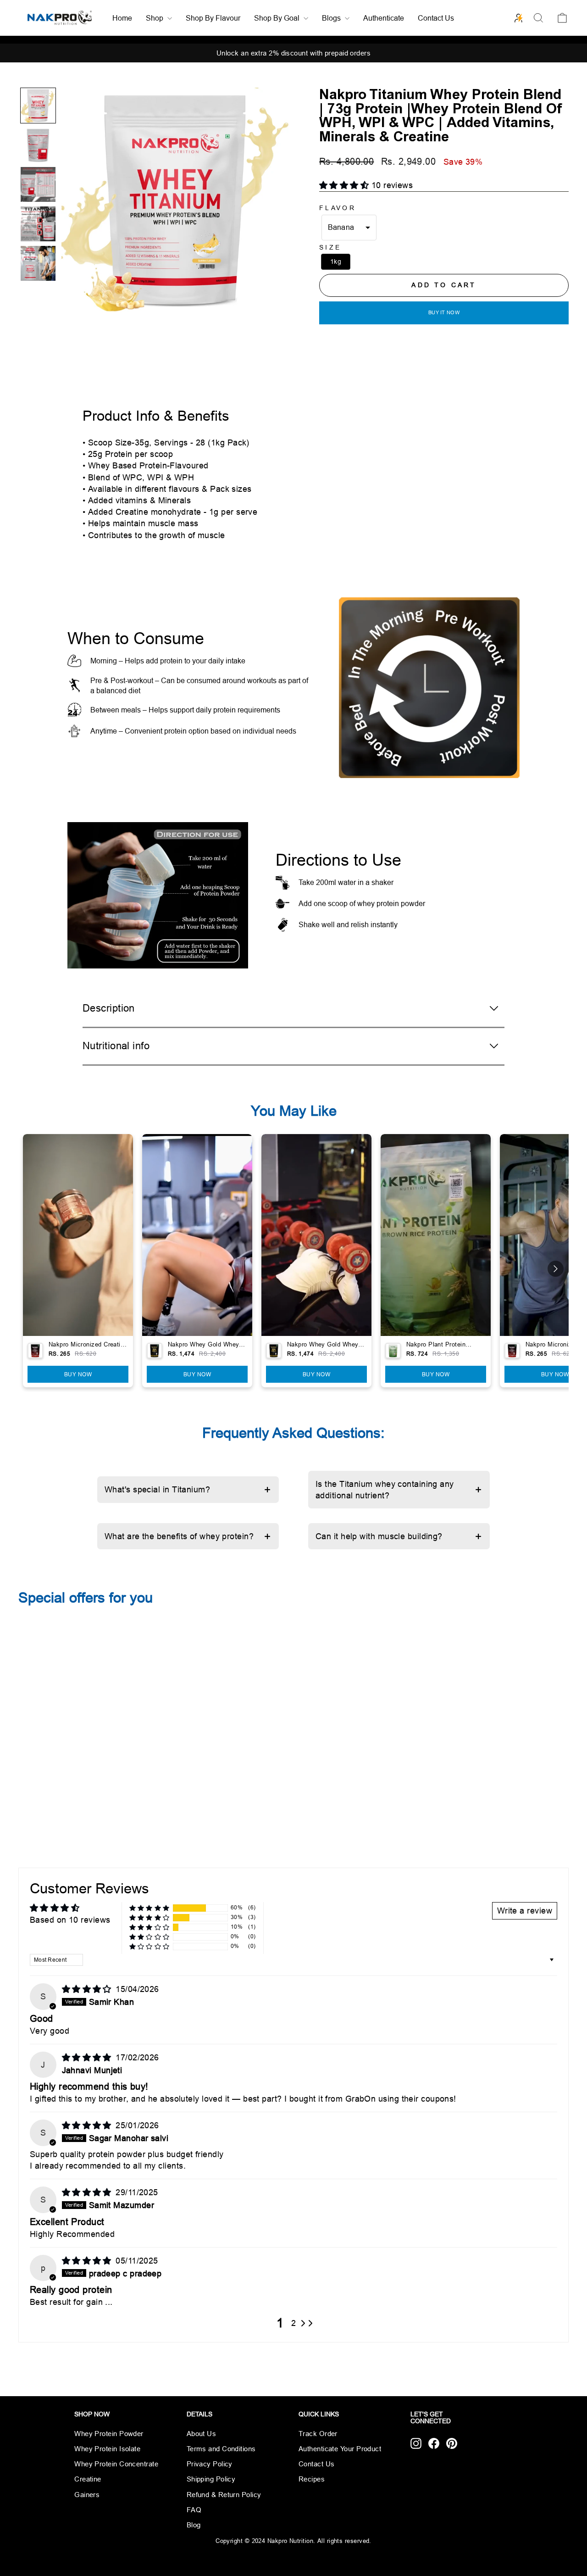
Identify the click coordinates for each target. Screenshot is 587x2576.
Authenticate (384, 18)
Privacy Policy (210, 2464)
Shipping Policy (211, 2479)
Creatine (88, 2479)
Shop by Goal (278, 18)
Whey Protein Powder (109, 2434)
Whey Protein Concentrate (116, 2464)
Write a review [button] (525, 1911)
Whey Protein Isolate (107, 2449)
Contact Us (436, 18)
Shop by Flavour (213, 18)
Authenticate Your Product (340, 2449)
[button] (38, 106)
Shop (155, 18)
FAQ (194, 2510)
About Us (202, 2434)
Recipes (312, 2479)
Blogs (332, 18)
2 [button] (293, 2323)
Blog (194, 2525)
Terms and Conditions (221, 2449)
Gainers (87, 2495)
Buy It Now (444, 312)
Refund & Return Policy (224, 2495)
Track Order (318, 2434)
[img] (88, 1989)
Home (122, 18)
